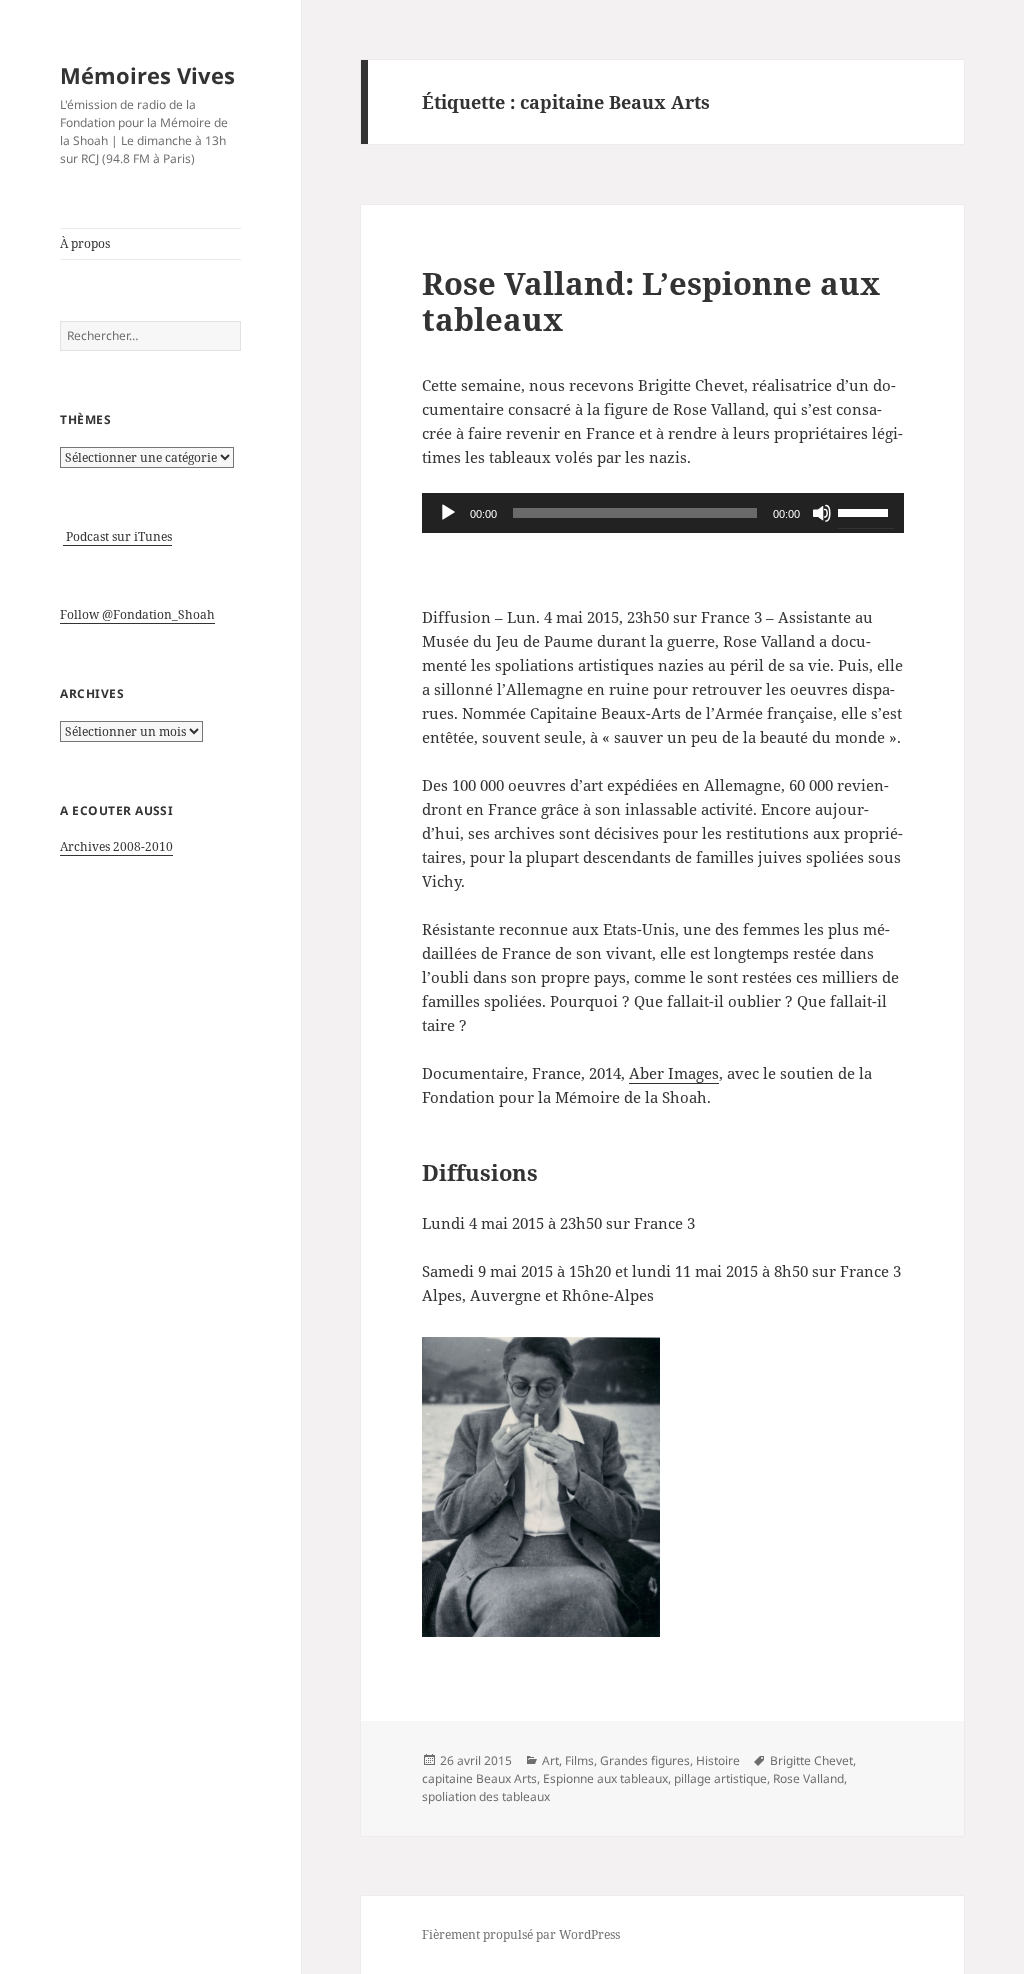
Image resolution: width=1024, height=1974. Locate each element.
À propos (85, 243)
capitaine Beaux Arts (479, 1778)
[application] (663, 513)
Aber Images (674, 1073)
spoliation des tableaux (486, 1796)
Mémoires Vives (147, 75)
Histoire (718, 1760)
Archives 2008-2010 (116, 846)
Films (579, 1760)
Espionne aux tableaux (605, 1778)
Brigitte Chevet (811, 1760)
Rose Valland (808, 1778)
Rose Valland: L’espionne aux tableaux (651, 301)
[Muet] (822, 513)
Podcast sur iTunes (117, 536)
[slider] (866, 511)
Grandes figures (645, 1760)
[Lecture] (448, 513)
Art (550, 1760)
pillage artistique (720, 1778)
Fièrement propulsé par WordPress (521, 1934)
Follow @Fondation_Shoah (137, 614)
